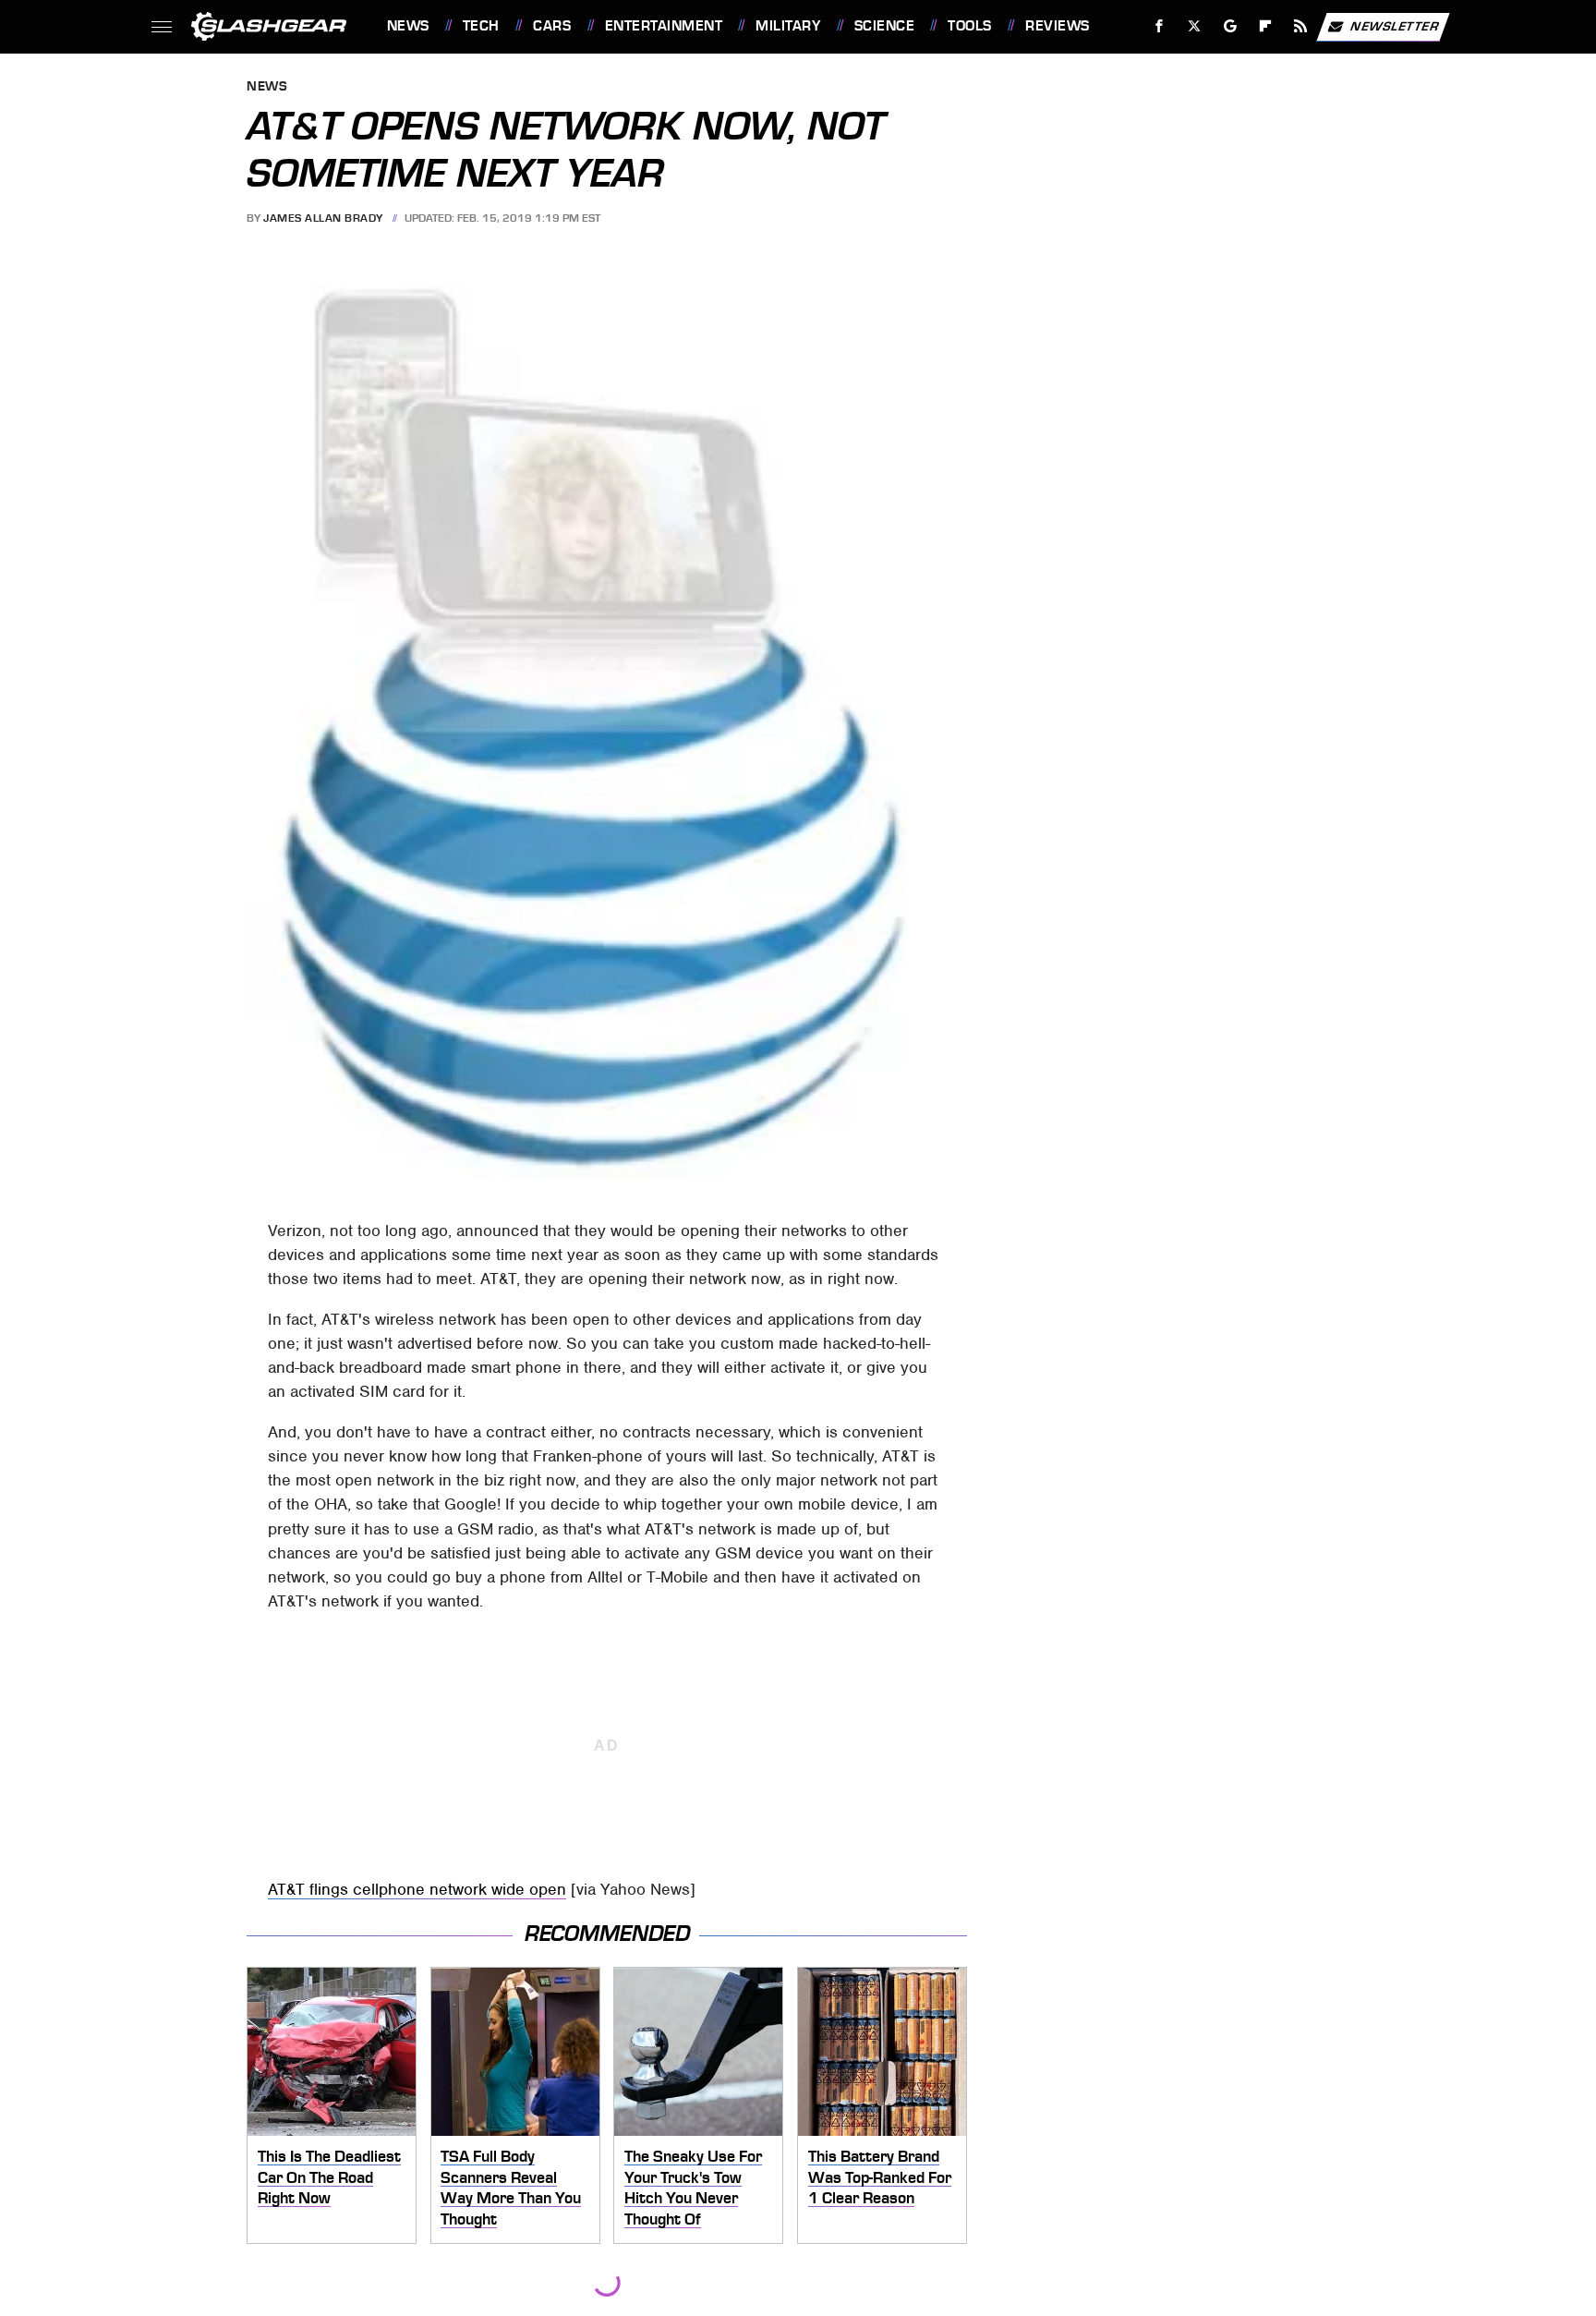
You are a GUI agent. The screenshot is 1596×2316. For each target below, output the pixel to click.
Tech (481, 26)
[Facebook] (1160, 26)
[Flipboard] (1266, 26)
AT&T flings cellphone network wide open (417, 1889)
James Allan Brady (323, 218)
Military (788, 26)
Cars (552, 26)
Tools (969, 26)
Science (884, 26)
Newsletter (1395, 25)
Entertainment (664, 26)
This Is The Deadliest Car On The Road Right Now (329, 2177)
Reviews (1057, 26)
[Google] (1230, 26)
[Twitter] (1194, 26)
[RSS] (1300, 26)
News (408, 26)
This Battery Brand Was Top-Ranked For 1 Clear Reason (880, 2177)
